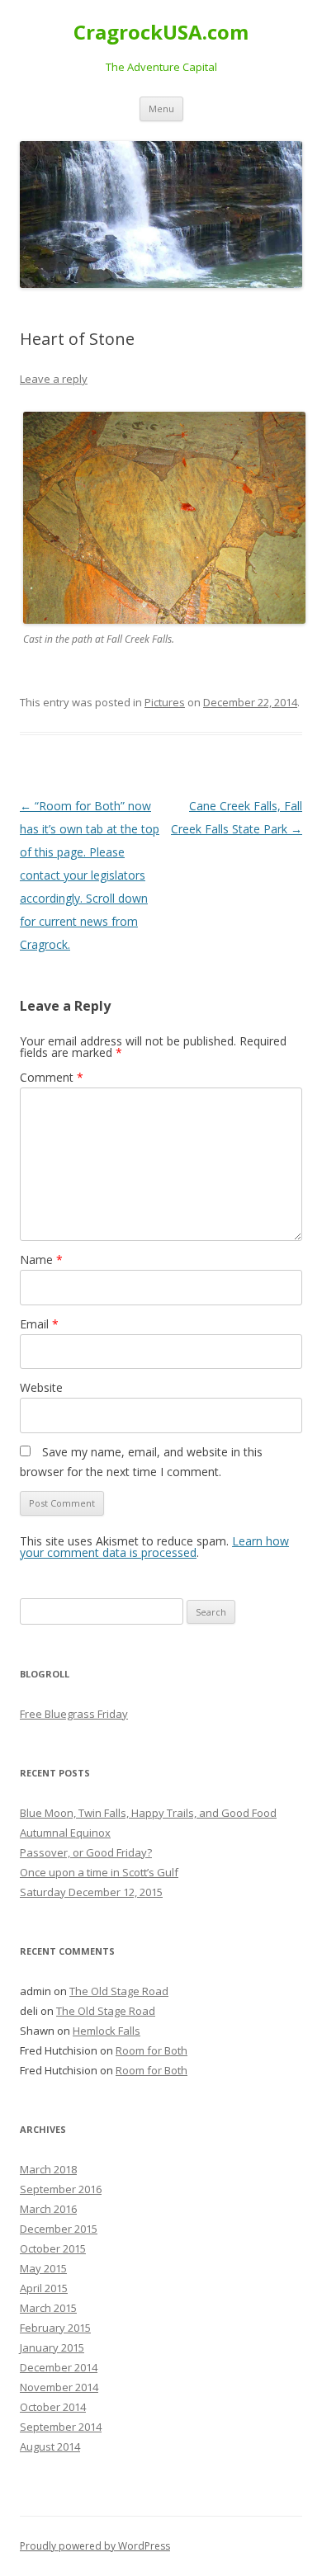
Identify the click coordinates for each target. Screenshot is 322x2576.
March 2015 (48, 2308)
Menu (161, 109)
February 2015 (55, 2328)
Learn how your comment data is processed (154, 1547)
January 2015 (52, 2347)
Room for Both (152, 2050)
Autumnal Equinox (65, 1833)
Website (41, 1387)
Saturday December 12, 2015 (91, 1892)
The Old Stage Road (119, 1991)
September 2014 (61, 2427)
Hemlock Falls (107, 2031)
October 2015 (53, 2248)
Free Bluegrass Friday (74, 1714)
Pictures (165, 702)
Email (39, 1324)
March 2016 (48, 2209)
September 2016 (61, 2189)
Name (41, 1260)
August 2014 (50, 2446)
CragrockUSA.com (161, 33)
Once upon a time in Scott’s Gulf (99, 1872)
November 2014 (59, 2387)
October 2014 (53, 2407)
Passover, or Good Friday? (86, 1852)
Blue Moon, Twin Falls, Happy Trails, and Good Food (148, 1813)
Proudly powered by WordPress (95, 2546)
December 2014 (59, 2367)
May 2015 (43, 2268)
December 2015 (59, 2229)
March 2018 (48, 2169)
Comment (52, 1077)
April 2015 (44, 2288)
